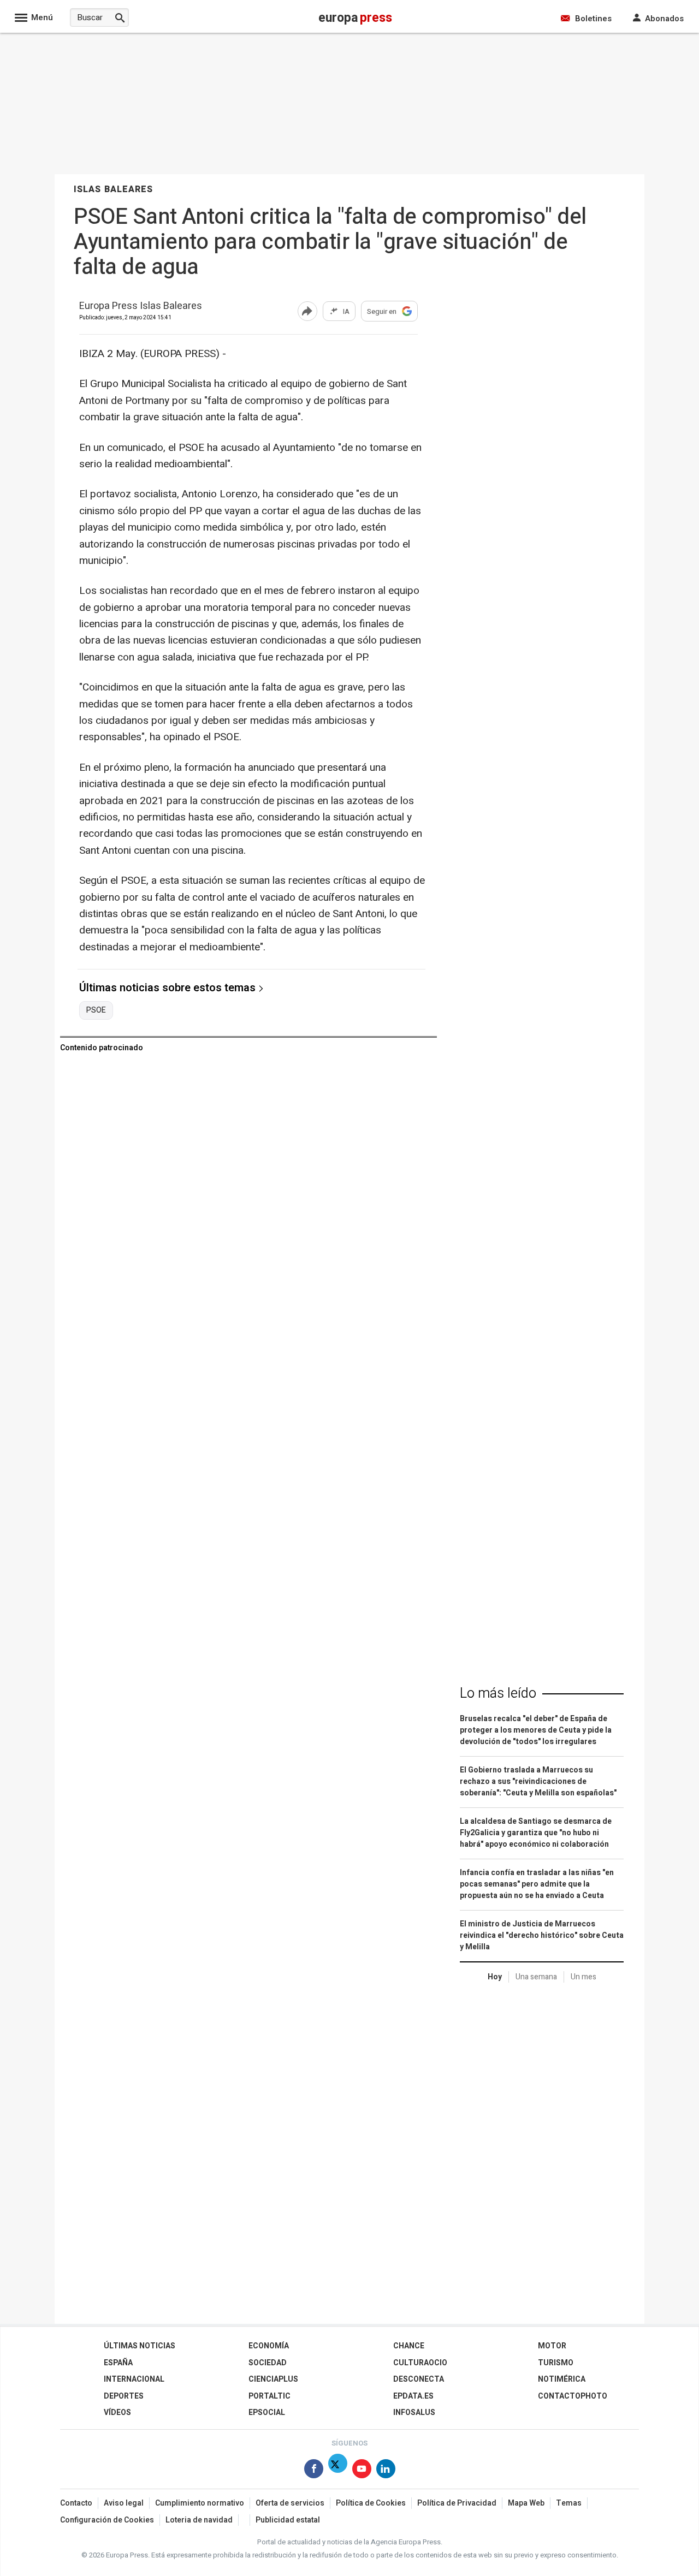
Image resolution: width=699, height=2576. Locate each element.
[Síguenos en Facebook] (314, 2471)
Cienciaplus (273, 2379)
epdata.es (413, 2396)
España (118, 2363)
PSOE (96, 1010)
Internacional (134, 2379)
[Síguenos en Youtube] (362, 2471)
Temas (569, 2503)
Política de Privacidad (457, 2503)
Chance (409, 2346)
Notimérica (562, 2379)
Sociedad (268, 2363)
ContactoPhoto (573, 2396)
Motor (552, 2346)
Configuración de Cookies (107, 2520)
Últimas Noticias (140, 2346)
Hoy (495, 1977)
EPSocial (267, 2413)
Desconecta (419, 2379)
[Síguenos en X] (338, 2471)
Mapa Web (526, 2503)
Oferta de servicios (290, 2503)
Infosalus (414, 2413)
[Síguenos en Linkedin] (386, 2471)
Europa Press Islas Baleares (141, 307)
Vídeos (117, 2413)
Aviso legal (124, 2503)
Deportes (124, 2396)
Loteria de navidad (199, 2520)
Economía (269, 2346)
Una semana (536, 1977)
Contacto (76, 2503)
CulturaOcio (420, 2363)
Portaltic (269, 2396)
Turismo (556, 2363)
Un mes (584, 1977)
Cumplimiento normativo (200, 2503)
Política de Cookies (371, 2503)
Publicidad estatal (288, 2520)
